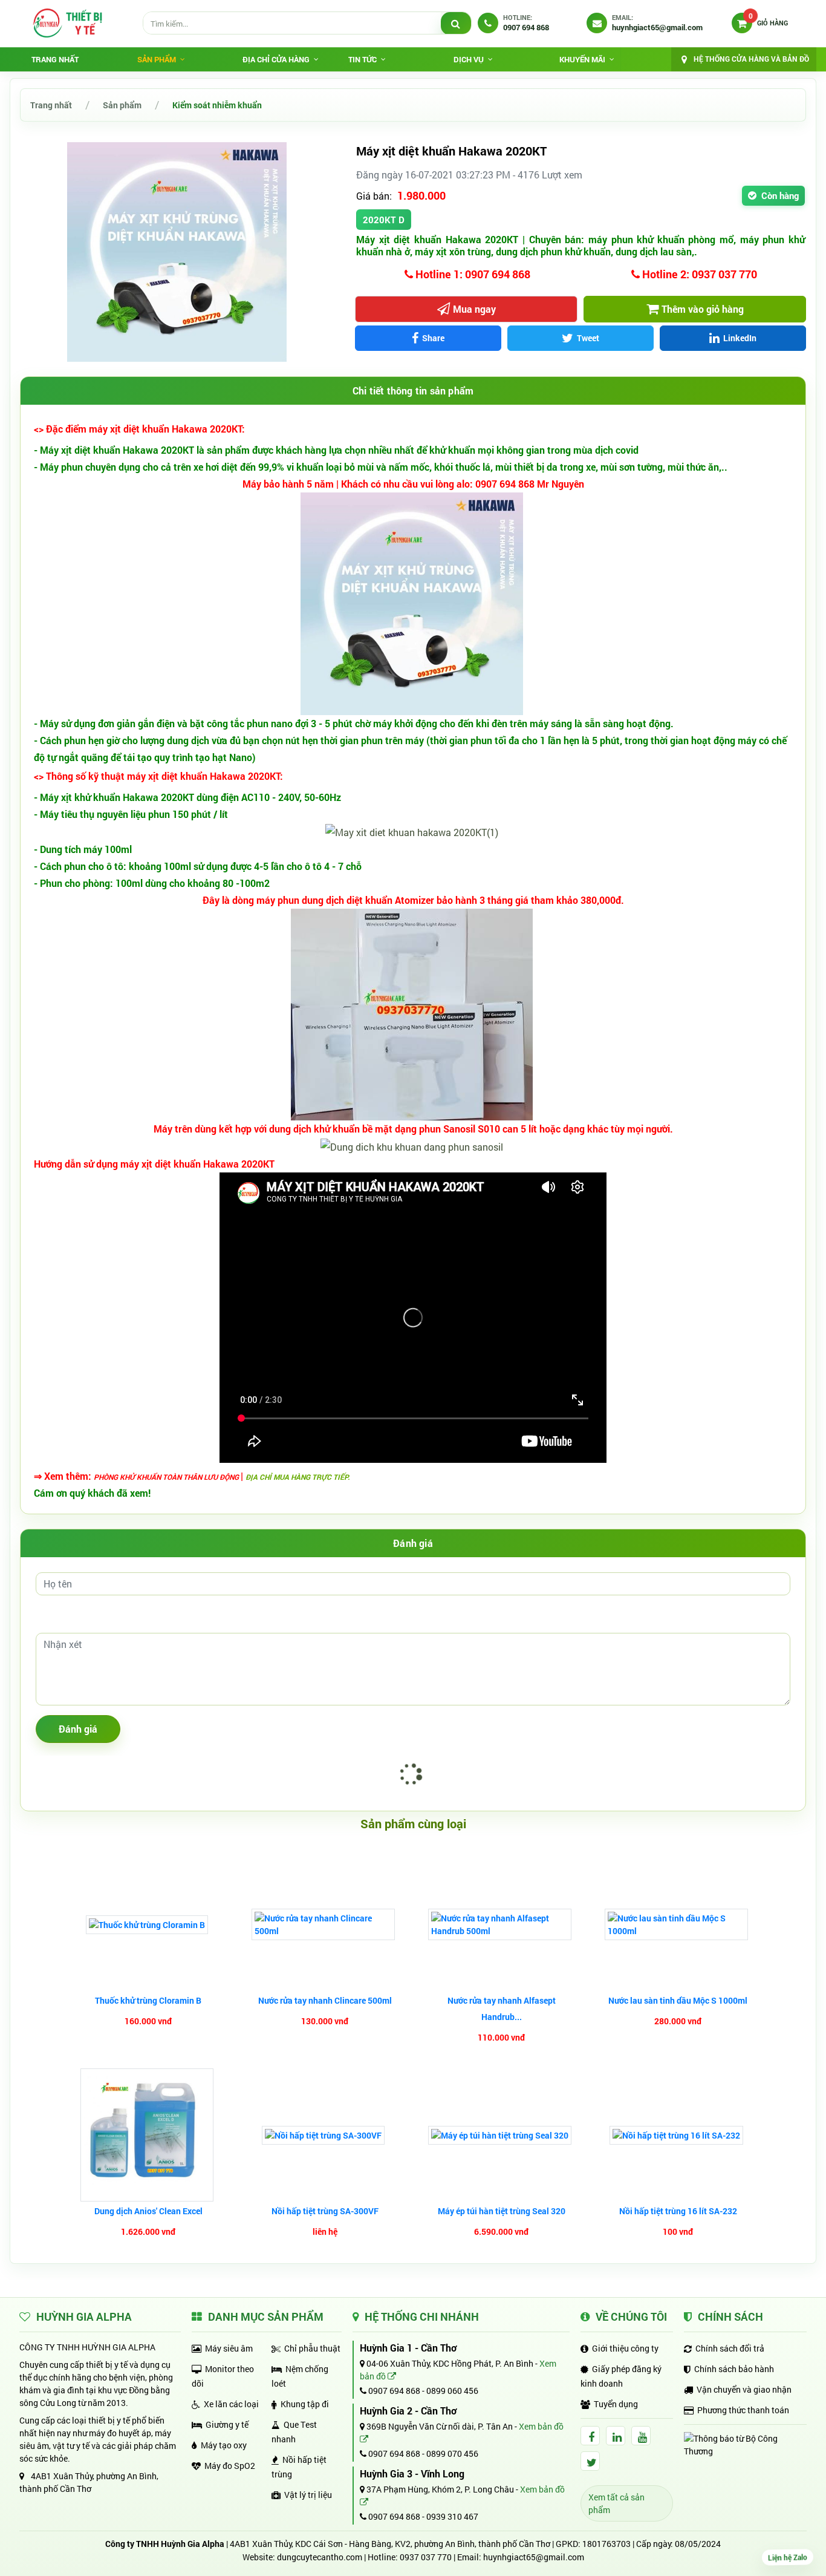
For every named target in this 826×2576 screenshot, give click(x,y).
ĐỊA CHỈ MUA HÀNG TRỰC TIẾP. (298, 1477)
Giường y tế (227, 2424)
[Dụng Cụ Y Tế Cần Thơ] (67, 23)
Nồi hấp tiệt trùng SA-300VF (325, 2211)
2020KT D (384, 220)
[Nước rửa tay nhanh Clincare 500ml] (325, 1924)
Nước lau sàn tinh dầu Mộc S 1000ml (678, 2000)
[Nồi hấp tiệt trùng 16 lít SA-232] (678, 2135)
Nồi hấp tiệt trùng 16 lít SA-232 (678, 2211)
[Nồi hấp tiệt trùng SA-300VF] (325, 2135)
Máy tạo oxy (224, 2445)
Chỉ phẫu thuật (312, 2348)
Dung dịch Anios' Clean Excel (148, 2211)
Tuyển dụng (616, 2404)
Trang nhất (55, 59)
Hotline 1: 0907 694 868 (472, 274)
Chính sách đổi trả (730, 2348)
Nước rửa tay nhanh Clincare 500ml (325, 2000)
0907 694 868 (393, 2391)
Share (433, 338)
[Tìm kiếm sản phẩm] (456, 24)
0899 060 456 (452, 2391)
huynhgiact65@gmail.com (534, 2557)
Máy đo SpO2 (230, 2466)
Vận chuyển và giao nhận (744, 2389)
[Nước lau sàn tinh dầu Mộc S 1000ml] (678, 1924)
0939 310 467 (452, 2516)
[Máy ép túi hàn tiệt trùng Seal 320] (501, 2135)
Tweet (588, 338)
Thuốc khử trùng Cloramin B (148, 2000)
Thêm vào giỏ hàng (703, 309)
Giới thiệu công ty (625, 2348)
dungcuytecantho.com (320, 2557)
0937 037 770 (426, 2557)
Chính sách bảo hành (734, 2369)
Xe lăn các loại (231, 2404)
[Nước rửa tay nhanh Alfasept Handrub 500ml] (501, 1924)
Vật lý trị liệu (308, 2495)
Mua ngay (474, 309)
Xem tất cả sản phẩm (616, 2503)
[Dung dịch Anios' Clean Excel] (148, 2135)
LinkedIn (740, 338)
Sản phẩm (122, 105)
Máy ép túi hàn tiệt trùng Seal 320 (502, 2211)
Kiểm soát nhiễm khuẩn (217, 105)
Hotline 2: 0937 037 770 (698, 274)
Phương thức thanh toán (743, 2410)
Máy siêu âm (229, 2348)
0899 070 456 (452, 2453)
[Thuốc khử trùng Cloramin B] (148, 1925)
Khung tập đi (305, 2404)
